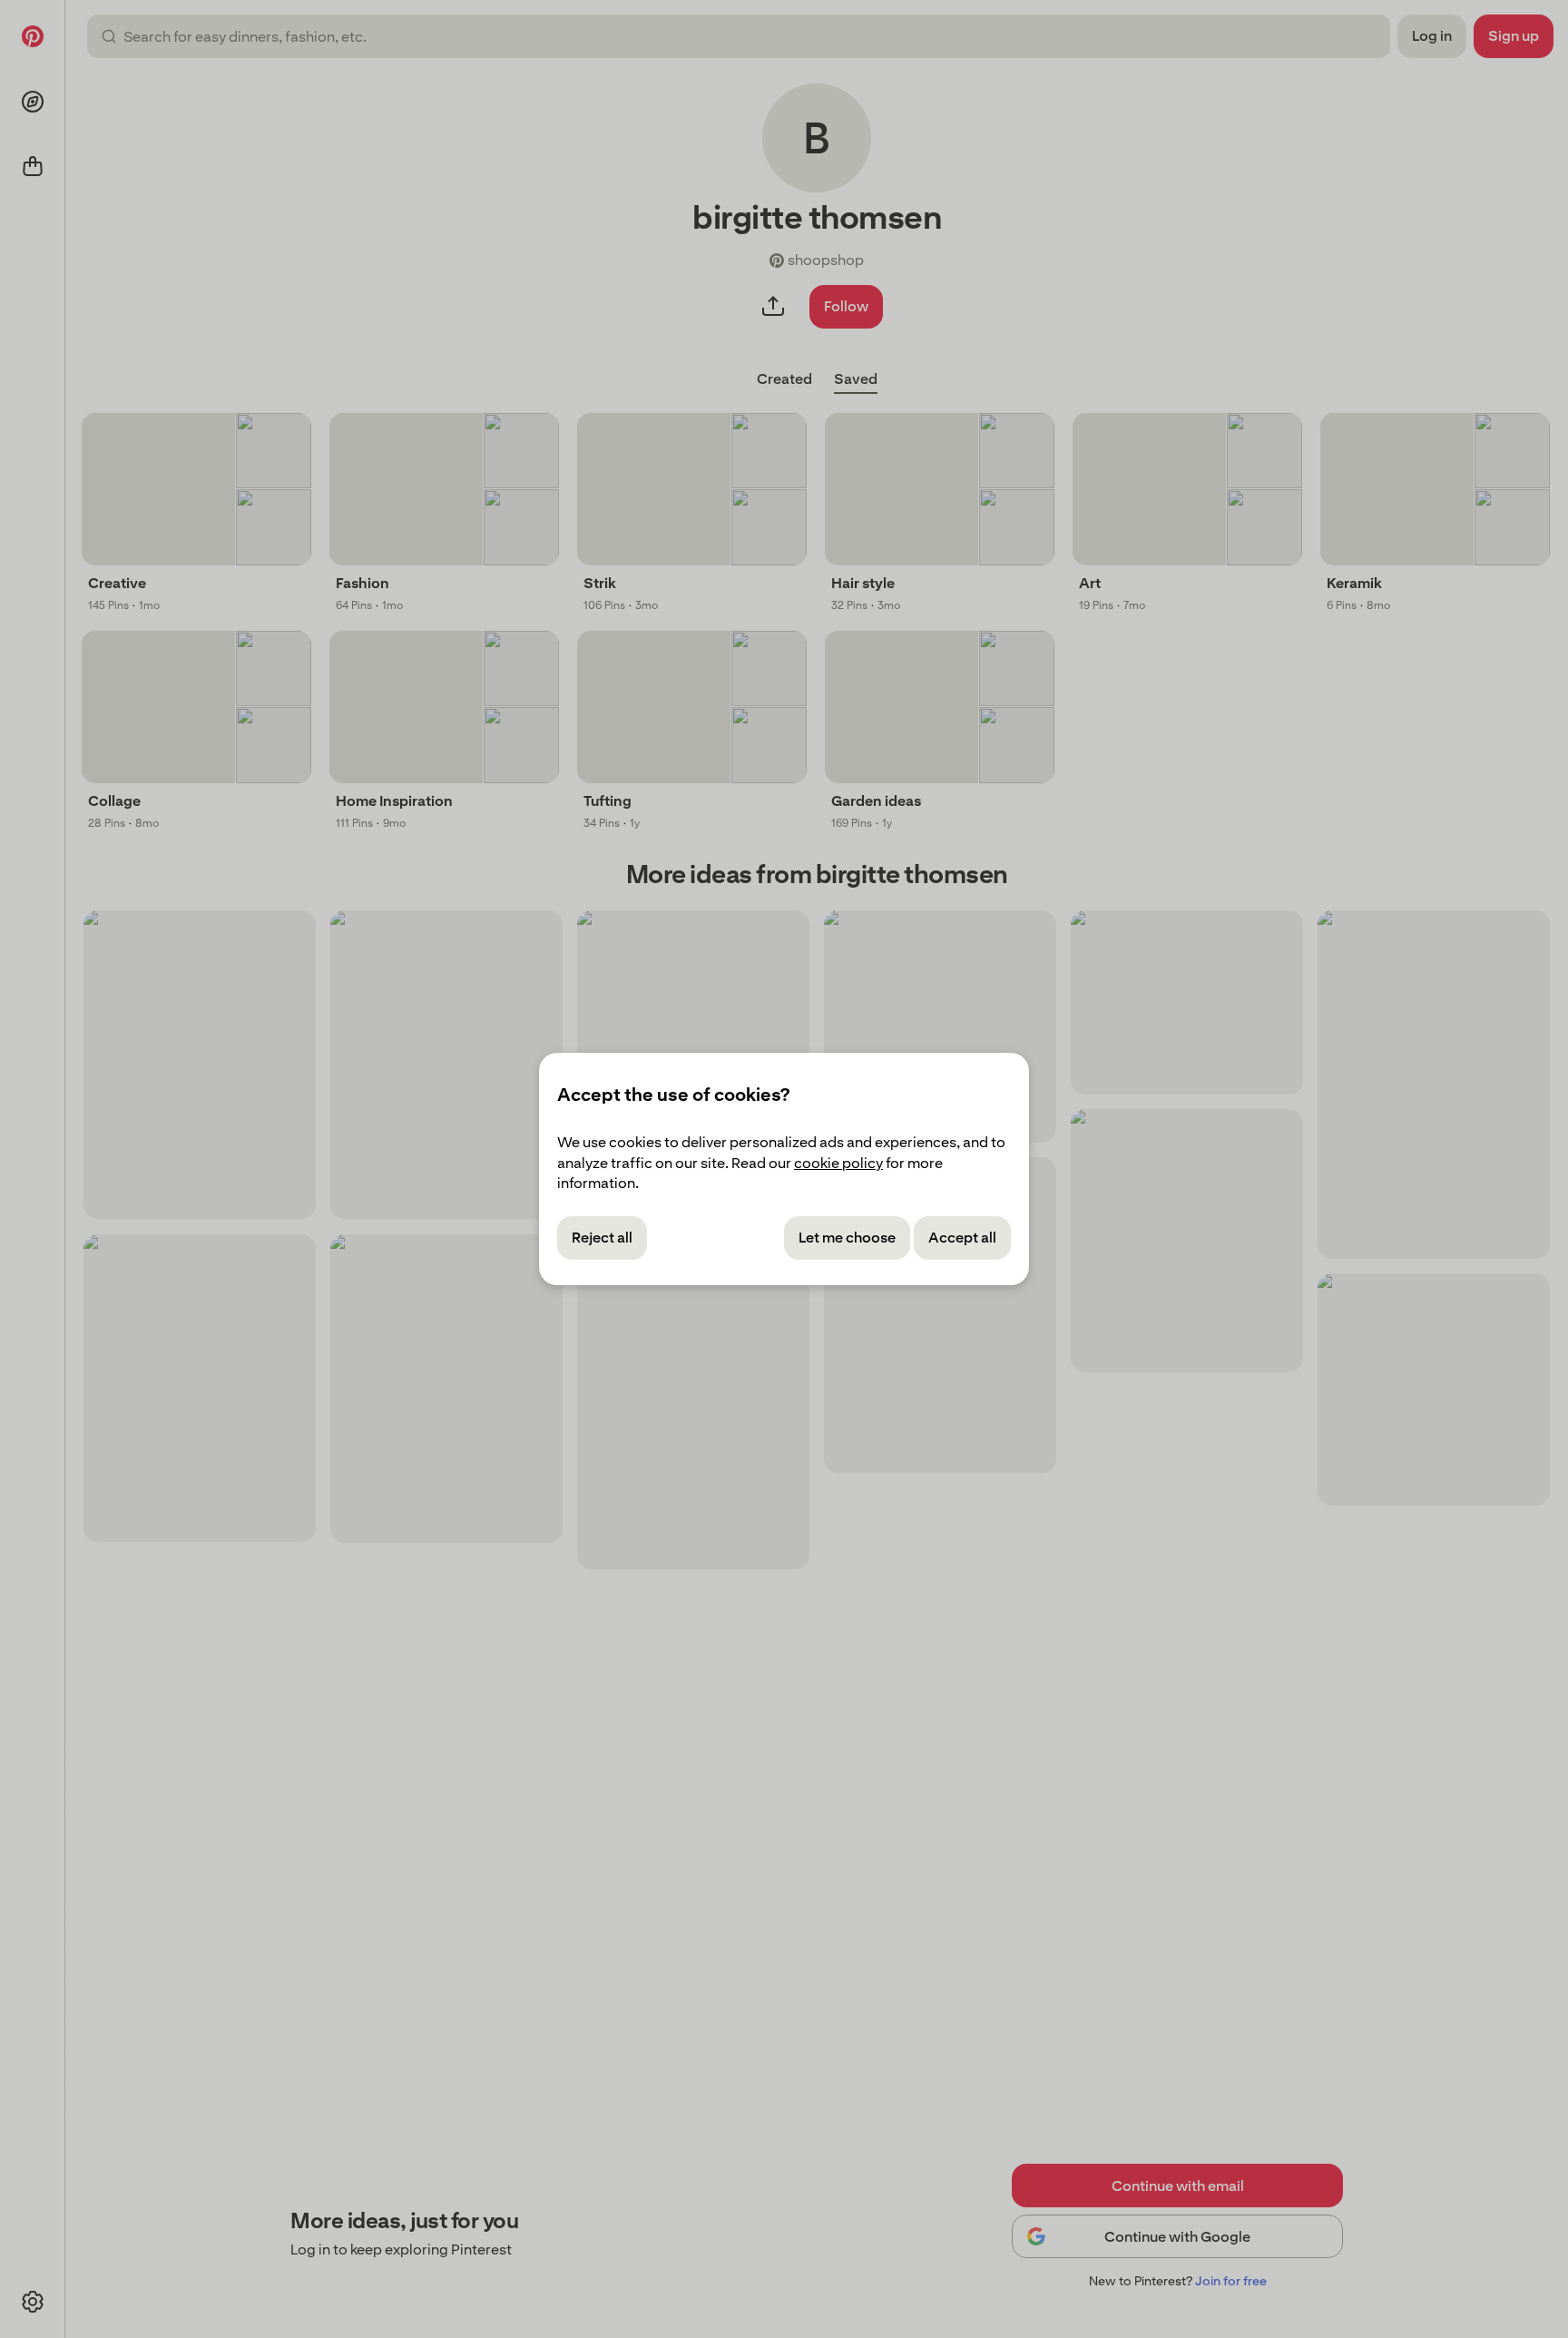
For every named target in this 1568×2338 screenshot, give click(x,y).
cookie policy (838, 1163)
